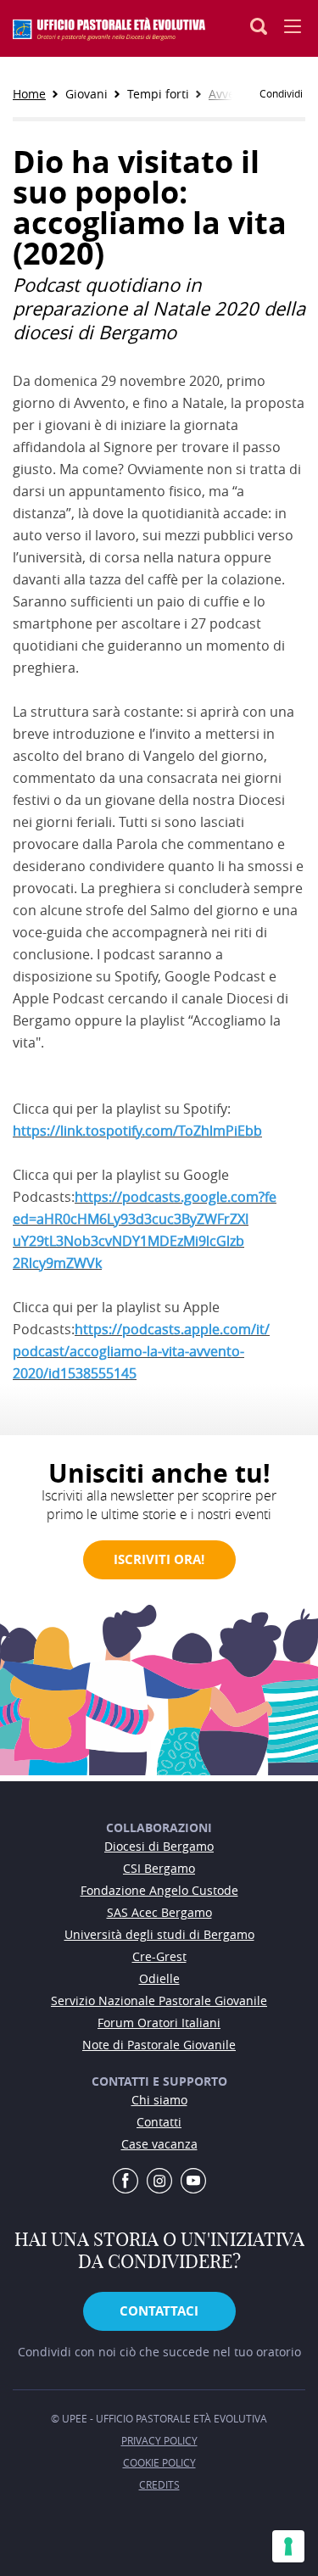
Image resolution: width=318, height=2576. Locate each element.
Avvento (231, 94)
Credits (159, 2484)
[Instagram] (159, 2182)
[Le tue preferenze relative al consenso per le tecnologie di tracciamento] (288, 2546)
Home (29, 94)
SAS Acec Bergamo (159, 1912)
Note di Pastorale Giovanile (159, 2045)
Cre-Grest (159, 1956)
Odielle (159, 1978)
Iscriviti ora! (159, 1559)
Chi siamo (159, 2100)
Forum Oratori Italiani (159, 2023)
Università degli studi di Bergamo (159, 1934)
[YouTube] (193, 2182)
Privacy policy (159, 2440)
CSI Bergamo (159, 1868)
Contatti (159, 2122)
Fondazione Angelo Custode (159, 1890)
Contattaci (159, 2311)
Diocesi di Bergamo (159, 1846)
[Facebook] (126, 2182)
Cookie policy (159, 2462)
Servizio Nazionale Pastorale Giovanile (159, 2000)
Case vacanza (159, 2144)
